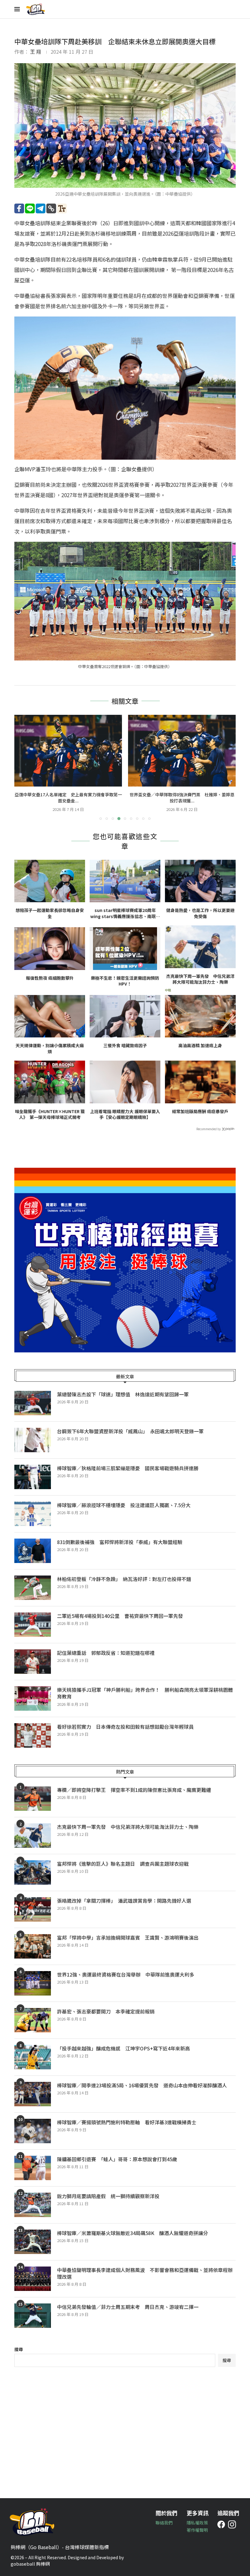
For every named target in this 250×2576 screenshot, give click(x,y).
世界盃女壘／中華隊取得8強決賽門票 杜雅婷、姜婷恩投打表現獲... (182, 798)
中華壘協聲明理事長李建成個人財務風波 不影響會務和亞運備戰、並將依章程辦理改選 (145, 2273)
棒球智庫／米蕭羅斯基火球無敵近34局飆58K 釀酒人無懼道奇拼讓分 (132, 2233)
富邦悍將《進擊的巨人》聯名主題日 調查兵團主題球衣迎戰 (123, 1864)
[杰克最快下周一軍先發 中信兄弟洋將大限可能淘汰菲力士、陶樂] (33, 1836)
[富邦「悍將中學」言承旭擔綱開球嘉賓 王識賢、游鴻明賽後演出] (33, 1946)
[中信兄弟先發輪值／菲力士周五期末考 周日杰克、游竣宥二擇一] (33, 2316)
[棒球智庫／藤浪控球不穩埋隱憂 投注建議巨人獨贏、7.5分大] (33, 1514)
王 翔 (36, 52)
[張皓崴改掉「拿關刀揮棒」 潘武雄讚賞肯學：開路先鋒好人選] (33, 1909)
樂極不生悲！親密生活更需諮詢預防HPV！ (125, 981)
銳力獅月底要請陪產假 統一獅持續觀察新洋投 (108, 2196)
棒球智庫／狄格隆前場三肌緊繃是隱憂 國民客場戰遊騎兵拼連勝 (128, 1468)
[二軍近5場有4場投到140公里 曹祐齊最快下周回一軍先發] (33, 1625)
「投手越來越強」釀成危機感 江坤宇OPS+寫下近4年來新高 (123, 2048)
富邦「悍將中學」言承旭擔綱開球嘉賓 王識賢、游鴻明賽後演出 (128, 1937)
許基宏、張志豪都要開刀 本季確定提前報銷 (106, 2011)
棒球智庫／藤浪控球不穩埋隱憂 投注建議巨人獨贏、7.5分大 (124, 1505)
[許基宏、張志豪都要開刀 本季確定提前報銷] (33, 2020)
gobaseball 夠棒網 (30, 2564)
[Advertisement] (125, 2428)
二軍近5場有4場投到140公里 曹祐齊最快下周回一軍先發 (120, 1616)
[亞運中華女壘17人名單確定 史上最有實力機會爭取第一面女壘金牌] (68, 751)
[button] (23, 767)
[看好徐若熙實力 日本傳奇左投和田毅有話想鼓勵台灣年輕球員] (33, 1735)
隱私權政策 (197, 2523)
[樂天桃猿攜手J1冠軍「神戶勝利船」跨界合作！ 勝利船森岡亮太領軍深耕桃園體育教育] (33, 1699)
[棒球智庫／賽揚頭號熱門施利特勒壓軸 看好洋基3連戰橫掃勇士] (33, 2131)
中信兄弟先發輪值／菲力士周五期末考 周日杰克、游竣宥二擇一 (128, 2307)
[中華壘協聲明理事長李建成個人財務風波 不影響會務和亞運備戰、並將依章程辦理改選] (33, 2279)
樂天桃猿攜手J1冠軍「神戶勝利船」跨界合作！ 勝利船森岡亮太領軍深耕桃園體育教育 (145, 1693)
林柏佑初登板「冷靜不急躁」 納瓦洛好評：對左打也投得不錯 (124, 1579)
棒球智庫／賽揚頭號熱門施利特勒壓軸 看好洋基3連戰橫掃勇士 (127, 2122)
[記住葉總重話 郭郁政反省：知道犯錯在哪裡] (33, 1662)
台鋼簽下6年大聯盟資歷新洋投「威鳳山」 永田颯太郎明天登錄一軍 (130, 1431)
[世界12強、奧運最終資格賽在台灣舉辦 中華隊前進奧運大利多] (33, 1983)
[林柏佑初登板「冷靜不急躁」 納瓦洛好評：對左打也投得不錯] (33, 1588)
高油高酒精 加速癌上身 (200, 1046)
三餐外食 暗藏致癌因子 (125, 1046)
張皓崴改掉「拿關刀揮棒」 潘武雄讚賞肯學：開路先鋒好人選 (124, 1901)
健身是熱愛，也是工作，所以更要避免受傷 (200, 913)
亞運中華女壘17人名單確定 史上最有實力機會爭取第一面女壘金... (68, 798)
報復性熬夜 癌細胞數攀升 (50, 978)
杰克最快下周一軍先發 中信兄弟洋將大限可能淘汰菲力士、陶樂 (200, 979)
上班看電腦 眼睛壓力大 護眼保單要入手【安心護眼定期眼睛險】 (125, 1114)
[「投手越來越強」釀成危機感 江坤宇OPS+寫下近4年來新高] (33, 2057)
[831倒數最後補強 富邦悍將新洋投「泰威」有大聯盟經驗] (33, 1551)
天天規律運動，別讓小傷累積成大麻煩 (50, 1049)
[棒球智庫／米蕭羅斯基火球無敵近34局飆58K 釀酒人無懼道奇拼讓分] (33, 2242)
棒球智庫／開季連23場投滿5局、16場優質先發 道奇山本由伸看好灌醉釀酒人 (142, 2085)
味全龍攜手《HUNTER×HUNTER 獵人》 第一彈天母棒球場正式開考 (50, 1114)
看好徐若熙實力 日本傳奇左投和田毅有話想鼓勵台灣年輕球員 (125, 1727)
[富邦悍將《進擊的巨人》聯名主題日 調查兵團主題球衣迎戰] (33, 1872)
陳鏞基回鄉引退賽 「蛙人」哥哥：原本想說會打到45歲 (117, 2159)
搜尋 (19, 2349)
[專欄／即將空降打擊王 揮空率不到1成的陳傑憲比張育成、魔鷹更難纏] (33, 1799)
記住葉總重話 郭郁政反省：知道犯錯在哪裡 (106, 1653)
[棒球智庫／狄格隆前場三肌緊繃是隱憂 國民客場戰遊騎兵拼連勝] (33, 1477)
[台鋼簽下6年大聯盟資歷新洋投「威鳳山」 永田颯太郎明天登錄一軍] (33, 1440)
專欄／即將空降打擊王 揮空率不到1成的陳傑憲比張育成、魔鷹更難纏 (134, 1790)
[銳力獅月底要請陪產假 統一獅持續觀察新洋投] (33, 2205)
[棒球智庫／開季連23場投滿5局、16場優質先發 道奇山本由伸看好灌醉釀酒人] (33, 2094)
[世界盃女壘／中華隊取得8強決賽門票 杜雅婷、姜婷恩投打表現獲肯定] (182, 751)
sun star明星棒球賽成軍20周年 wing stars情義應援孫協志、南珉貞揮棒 (125, 913)
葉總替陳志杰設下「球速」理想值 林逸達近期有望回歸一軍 (123, 1394)
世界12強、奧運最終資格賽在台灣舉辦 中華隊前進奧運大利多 (128, 1974)
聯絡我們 (164, 2523)
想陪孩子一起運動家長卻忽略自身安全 (50, 913)
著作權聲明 (197, 2530)
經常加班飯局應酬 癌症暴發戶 (200, 1111)
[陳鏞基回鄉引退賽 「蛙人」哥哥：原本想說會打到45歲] (33, 2168)
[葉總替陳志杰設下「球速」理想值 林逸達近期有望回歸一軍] (33, 1403)
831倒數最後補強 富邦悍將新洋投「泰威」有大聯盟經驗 (120, 1542)
